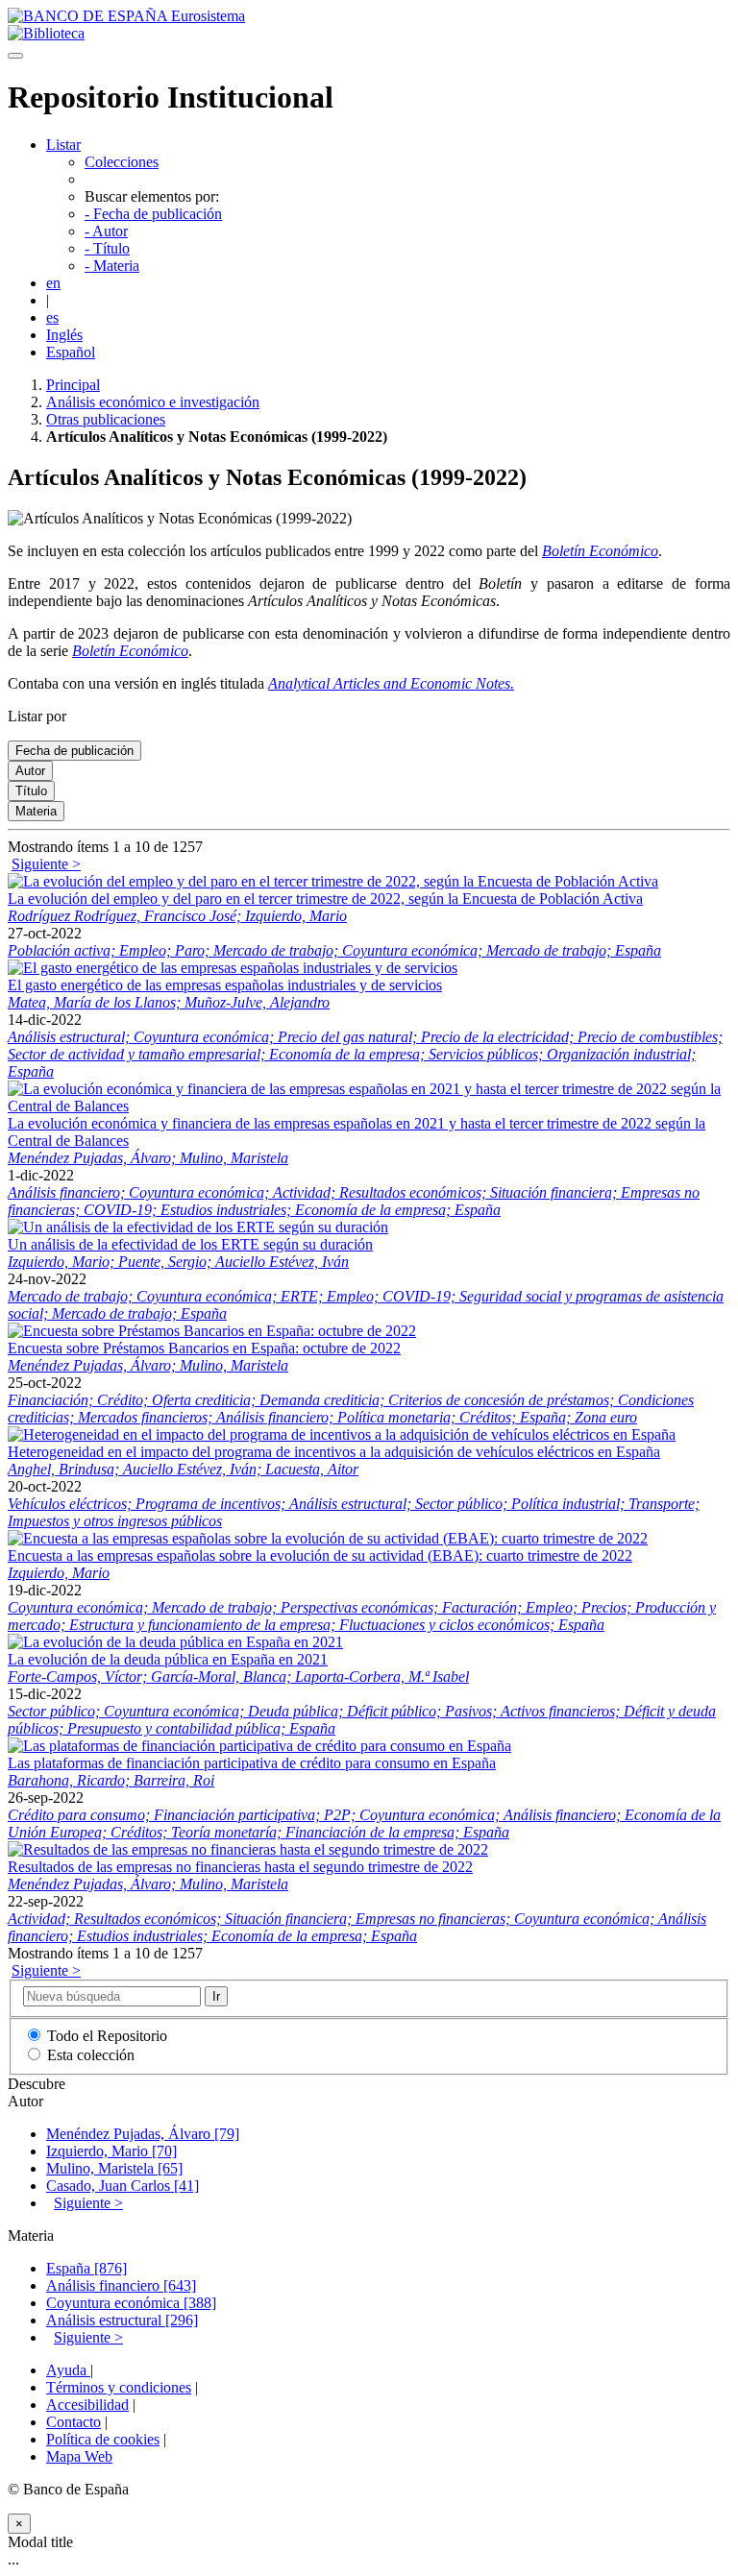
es (52, 317)
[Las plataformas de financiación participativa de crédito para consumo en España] (259, 1746)
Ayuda (68, 2370)
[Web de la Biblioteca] (46, 33)
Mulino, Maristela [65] (114, 2168)
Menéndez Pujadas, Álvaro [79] (143, 2134)
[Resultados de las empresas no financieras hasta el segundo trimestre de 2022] (248, 1849)
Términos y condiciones (119, 2387)
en (53, 283)
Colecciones (122, 162)
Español (71, 352)
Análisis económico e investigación (153, 402)
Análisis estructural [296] (122, 2320)
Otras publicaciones (106, 419)
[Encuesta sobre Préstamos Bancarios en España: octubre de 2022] (212, 1331)
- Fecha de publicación (153, 214)
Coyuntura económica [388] (131, 2303)
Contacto (74, 2422)
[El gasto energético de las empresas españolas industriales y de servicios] (233, 968)
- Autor (106, 231)
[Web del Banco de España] (126, 16)
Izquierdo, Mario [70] (111, 2151)
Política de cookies (103, 2439)
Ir (216, 1996)
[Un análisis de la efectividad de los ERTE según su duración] (198, 1227)
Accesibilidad (87, 2405)
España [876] (86, 2268)
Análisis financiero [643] (121, 2285)
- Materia (112, 266)
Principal (73, 385)
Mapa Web (79, 2456)
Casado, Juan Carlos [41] (123, 2186)
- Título (107, 248)
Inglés (64, 335)
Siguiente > (46, 864)
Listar (63, 145)
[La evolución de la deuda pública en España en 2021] (175, 1642)
